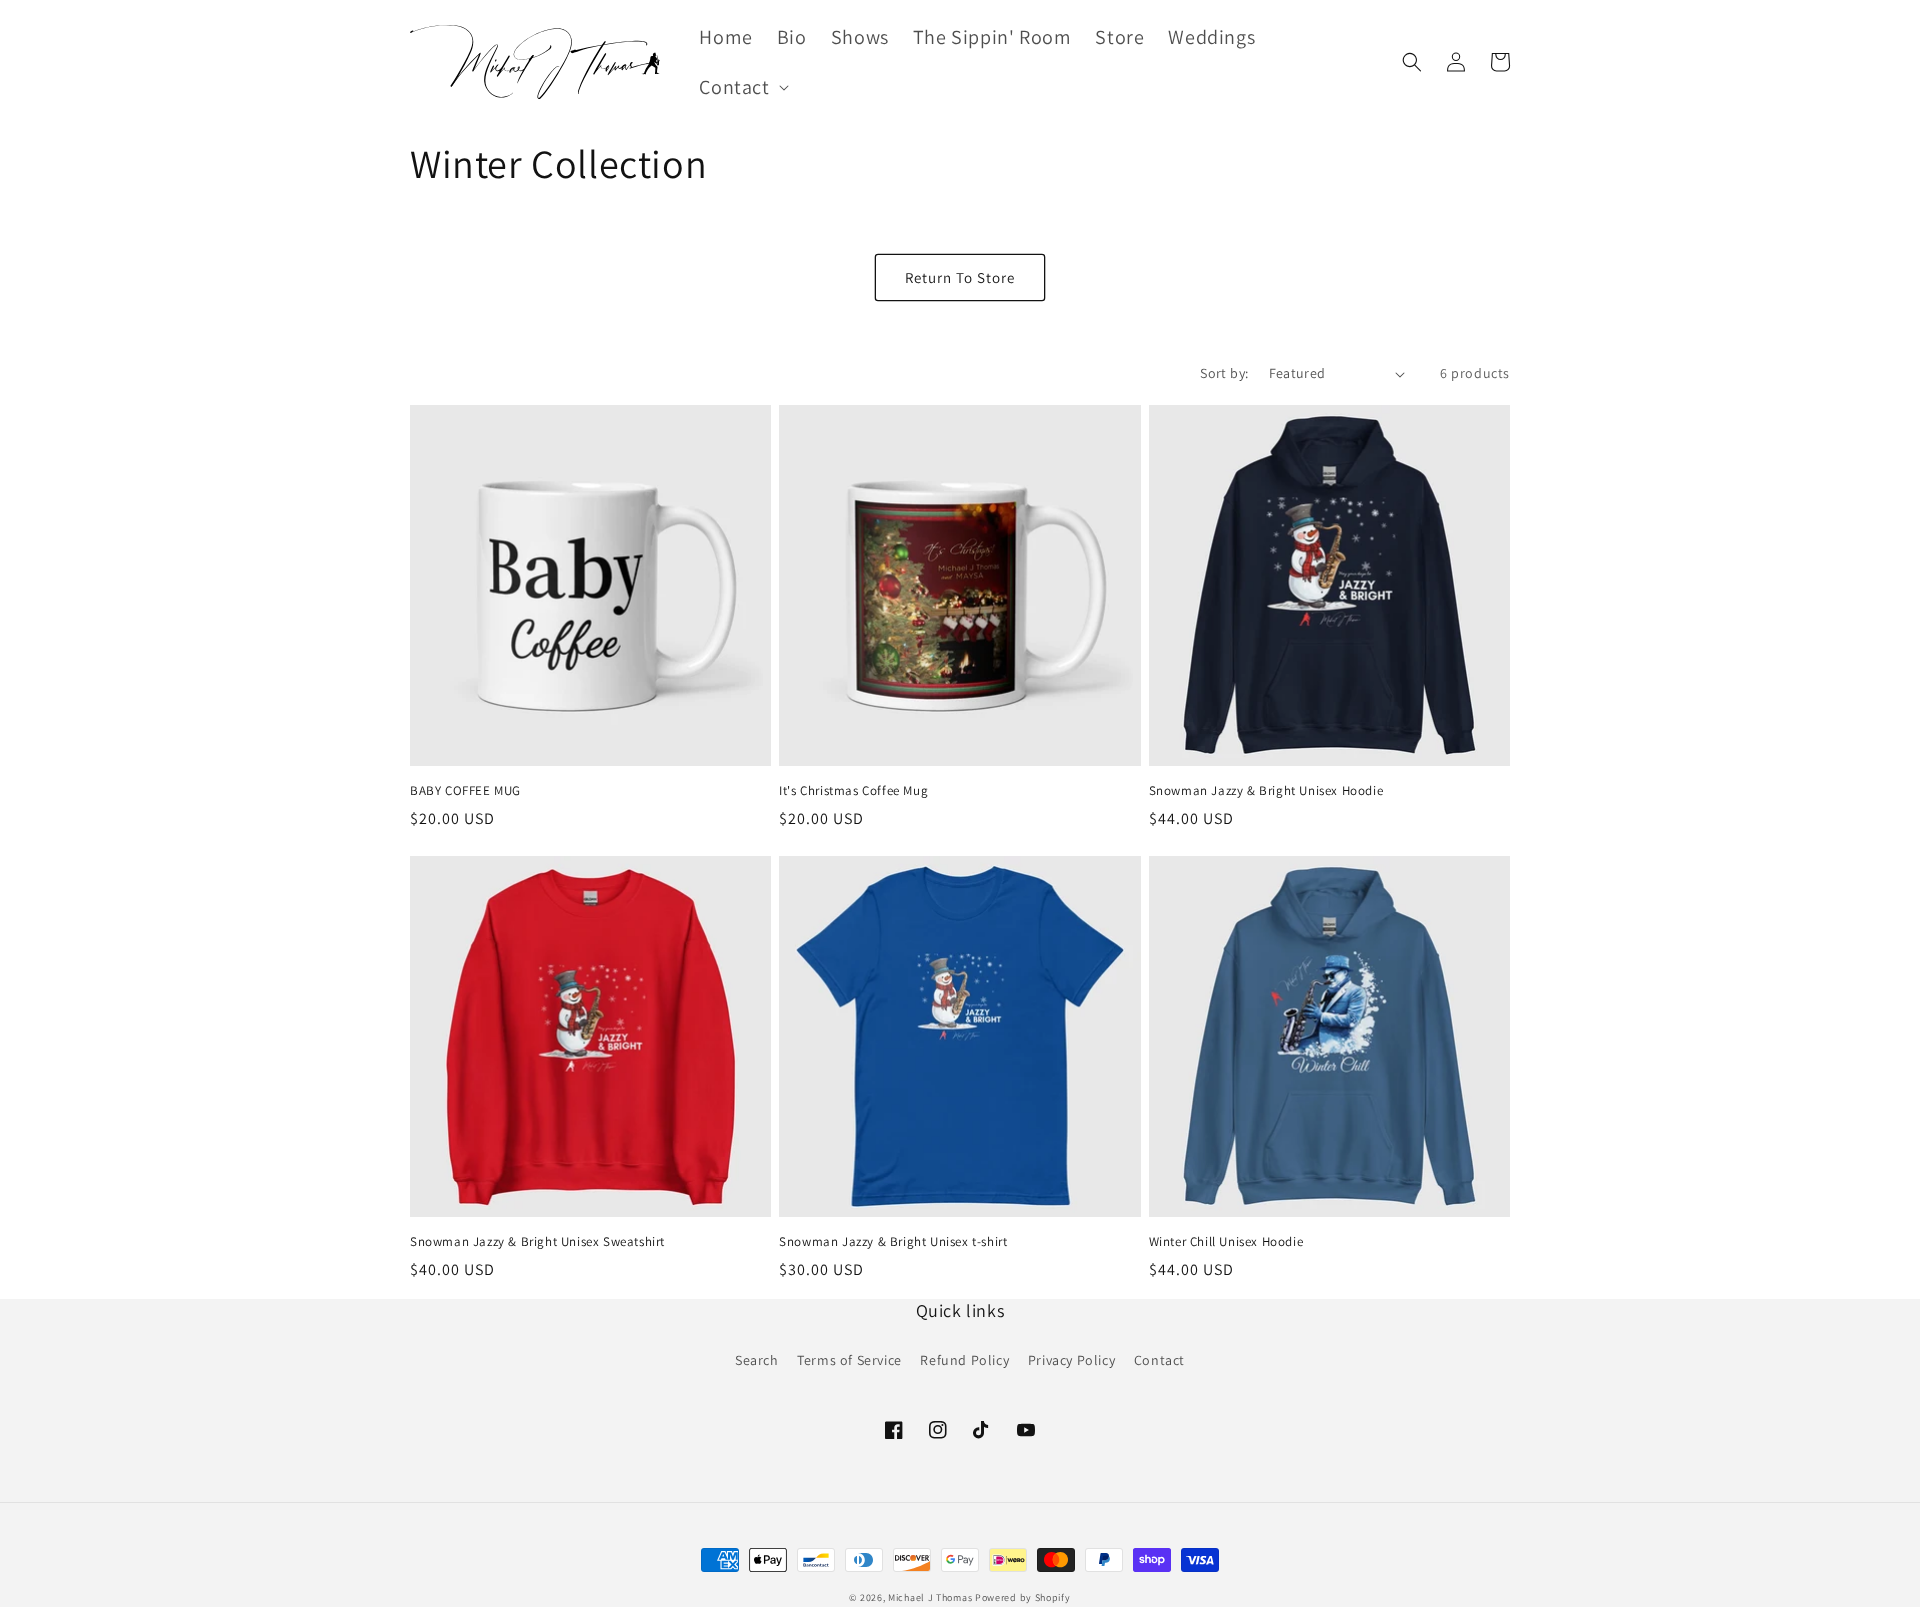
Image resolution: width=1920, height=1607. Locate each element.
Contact (1159, 1360)
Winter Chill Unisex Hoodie (1226, 1242)
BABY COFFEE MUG (465, 791)
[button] (741, 87)
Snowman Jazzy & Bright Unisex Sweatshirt (537, 1242)
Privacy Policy (1071, 1360)
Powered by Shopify (1023, 1597)
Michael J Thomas (930, 1597)
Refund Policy (964, 1360)
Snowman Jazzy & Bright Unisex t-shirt (893, 1242)
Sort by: (1224, 373)
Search (757, 1360)
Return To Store (960, 277)
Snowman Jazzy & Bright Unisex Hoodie (1266, 791)
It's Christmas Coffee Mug (853, 791)
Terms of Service (849, 1360)
